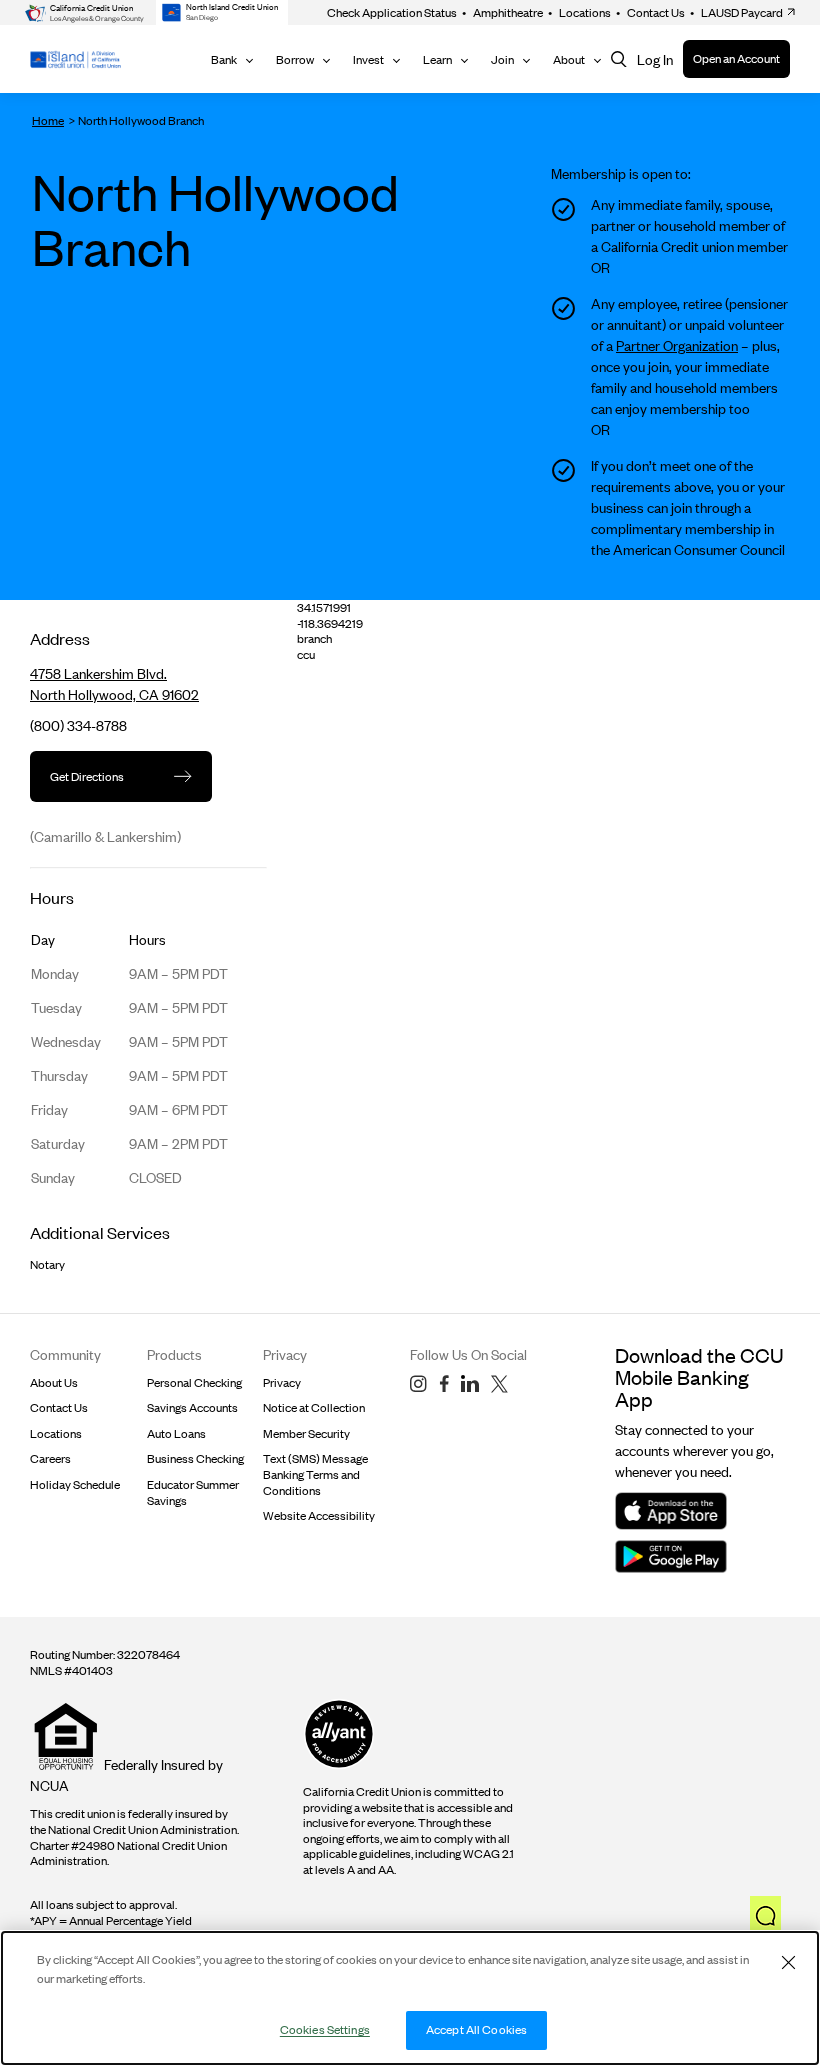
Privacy (282, 1382)
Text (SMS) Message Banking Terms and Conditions (315, 1474)
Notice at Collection (314, 1407)
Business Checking (195, 1458)
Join (502, 59)
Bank (224, 59)
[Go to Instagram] (418, 1384)
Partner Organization (677, 345)
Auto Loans (176, 1433)
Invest (368, 59)
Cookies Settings (325, 2029)
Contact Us (650, 12)
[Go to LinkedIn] (470, 1384)
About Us (54, 1382)
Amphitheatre (502, 12)
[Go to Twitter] (499, 1384)
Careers (50, 1458)
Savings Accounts (192, 1407)
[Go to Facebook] (444, 1384)
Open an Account (736, 58)
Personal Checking (194, 1382)
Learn (437, 59)
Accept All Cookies (476, 2029)
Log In (655, 59)
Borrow (295, 59)
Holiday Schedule (75, 1484)
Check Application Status (392, 12)
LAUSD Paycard (736, 12)
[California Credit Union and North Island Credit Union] (75, 59)
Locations (579, 12)
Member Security (306, 1433)
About (569, 59)
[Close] (788, 1962)
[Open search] (619, 59)
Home (48, 120)
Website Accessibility (319, 1515)
